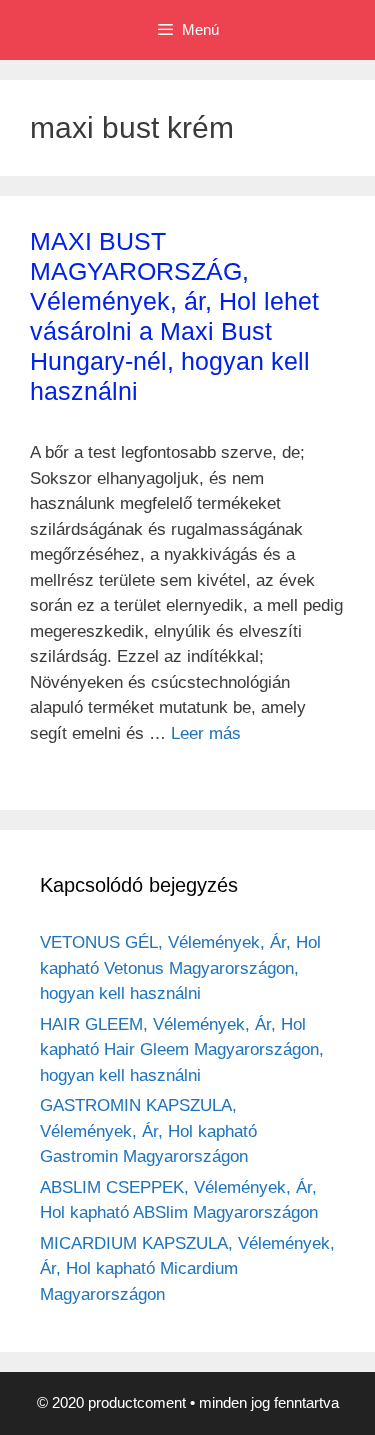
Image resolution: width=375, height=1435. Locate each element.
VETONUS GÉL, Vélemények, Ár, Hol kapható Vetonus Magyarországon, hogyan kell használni (180, 968)
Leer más (206, 733)
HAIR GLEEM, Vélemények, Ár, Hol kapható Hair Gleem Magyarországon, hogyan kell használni (182, 1050)
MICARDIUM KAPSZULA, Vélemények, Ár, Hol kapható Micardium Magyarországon (187, 1269)
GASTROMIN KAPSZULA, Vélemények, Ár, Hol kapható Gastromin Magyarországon (148, 1131)
